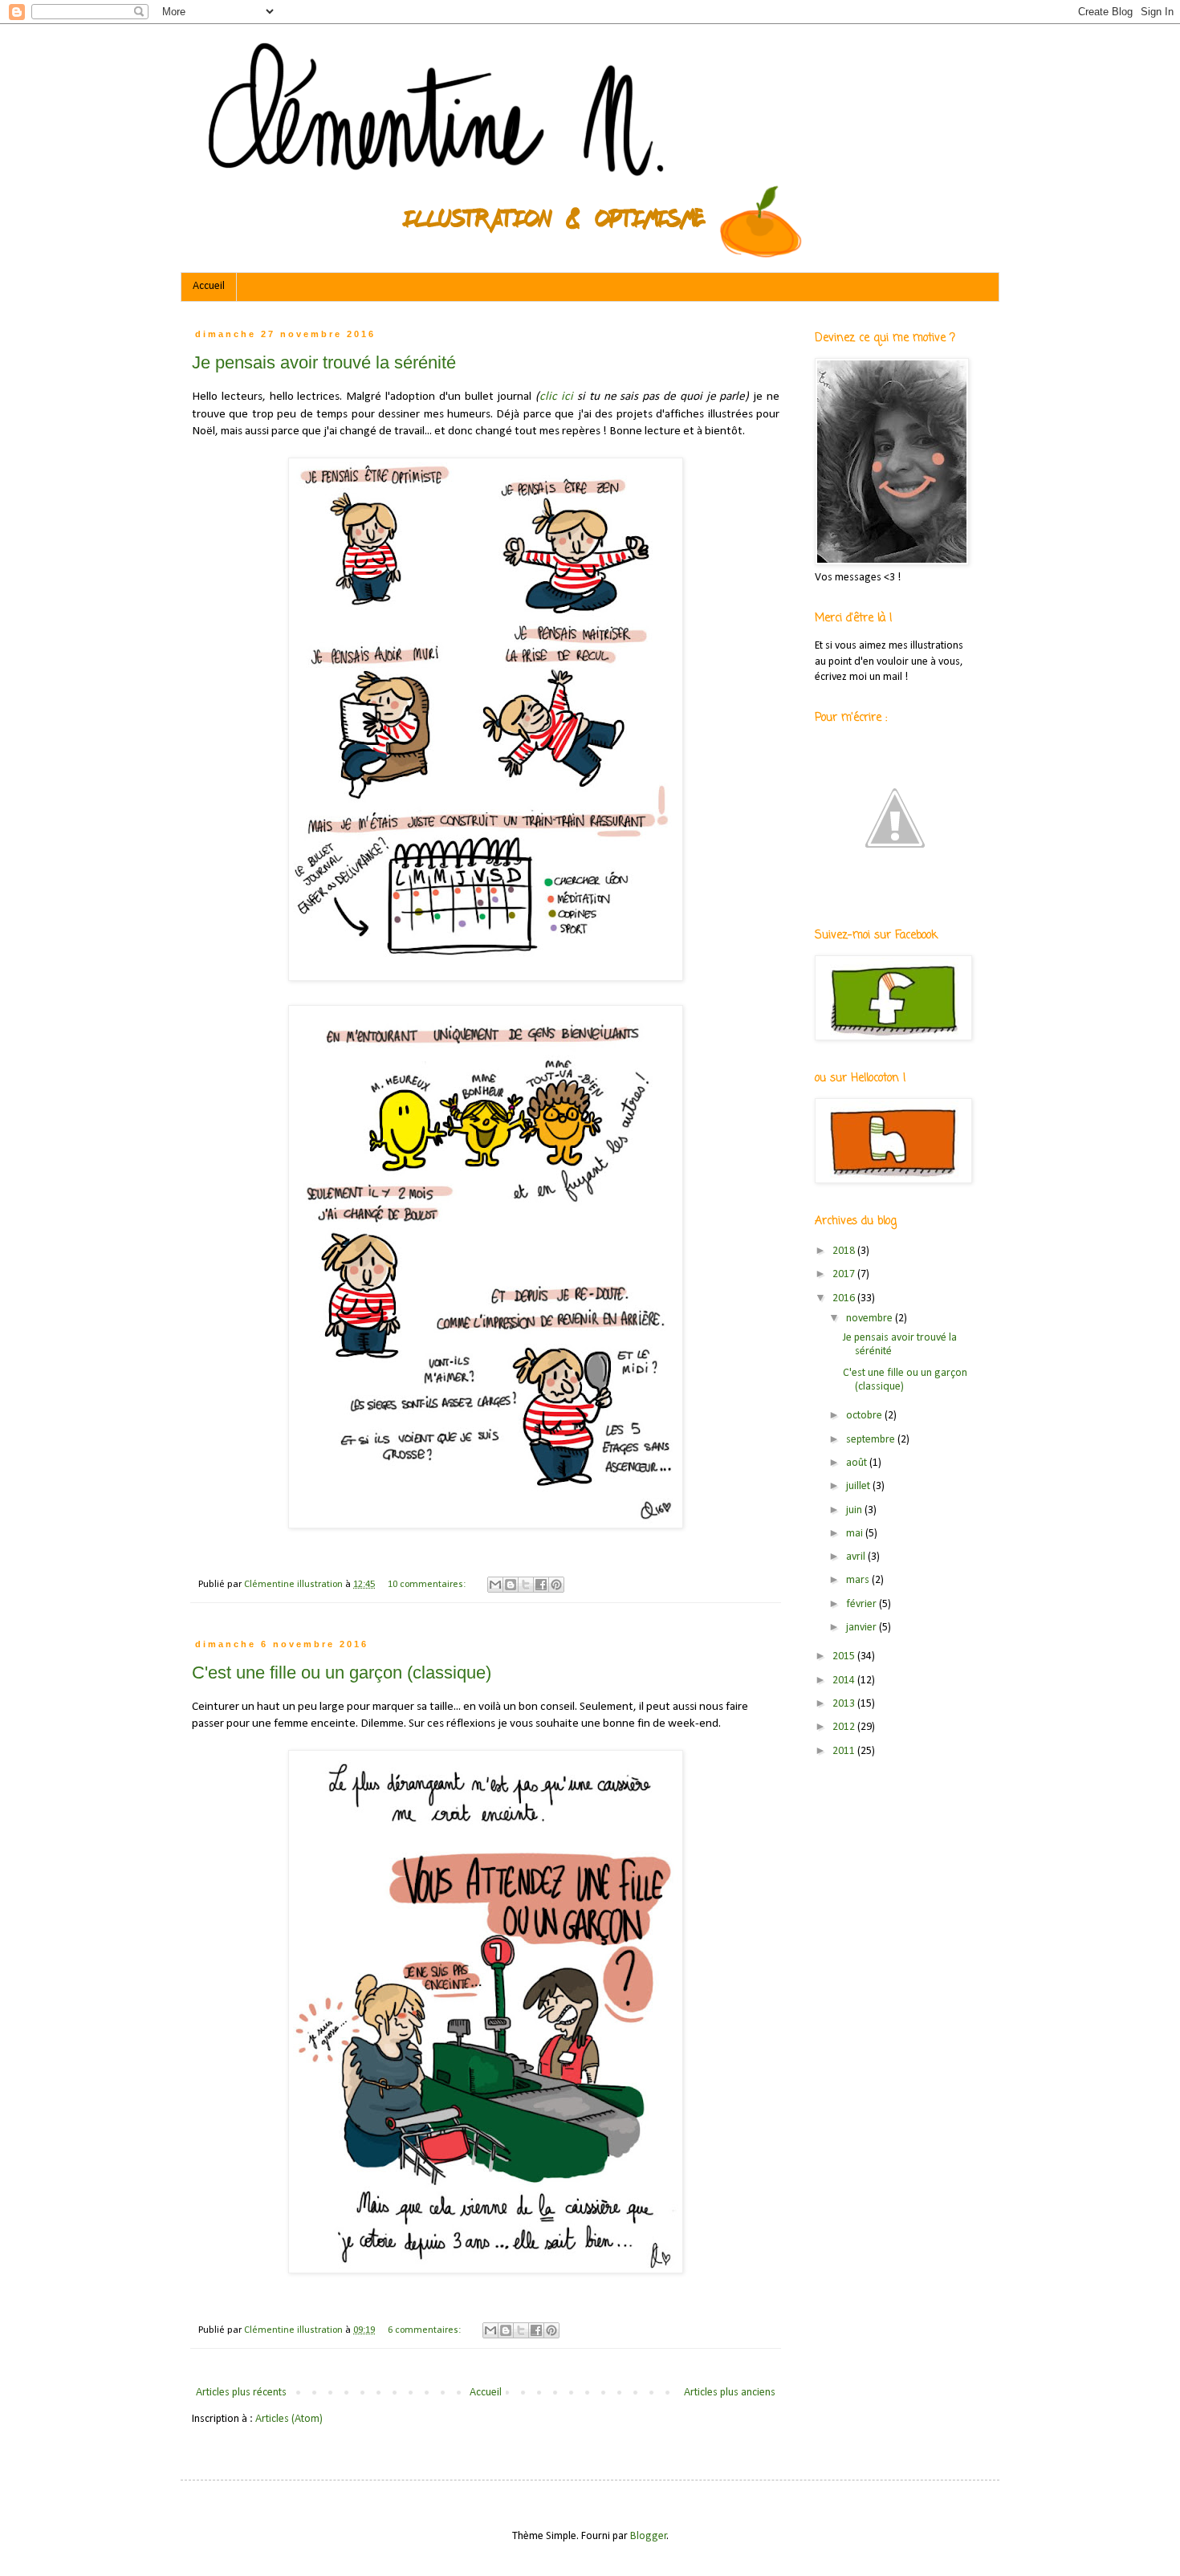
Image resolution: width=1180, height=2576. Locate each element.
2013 (845, 1704)
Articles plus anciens (730, 2393)
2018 (845, 1251)
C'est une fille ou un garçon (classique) (342, 1673)
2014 (845, 1681)
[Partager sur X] (526, 1585)
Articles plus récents (241, 2393)
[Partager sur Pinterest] (556, 1585)
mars (859, 1580)
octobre (865, 1416)
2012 (845, 1727)
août (858, 1463)
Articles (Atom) (289, 2419)
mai (856, 1534)
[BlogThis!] (511, 1585)
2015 (845, 1656)
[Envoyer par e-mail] (495, 1585)
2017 (845, 1274)
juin (855, 1510)
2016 (845, 1298)
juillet (859, 1486)
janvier (863, 1628)
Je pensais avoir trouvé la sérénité (324, 362)
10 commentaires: (428, 1585)
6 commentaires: (425, 2330)
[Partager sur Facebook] (541, 1585)
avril (857, 1557)
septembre (872, 1440)
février (863, 1604)
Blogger (649, 2536)
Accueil (209, 286)
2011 (845, 1751)
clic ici (556, 397)
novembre (871, 1319)
